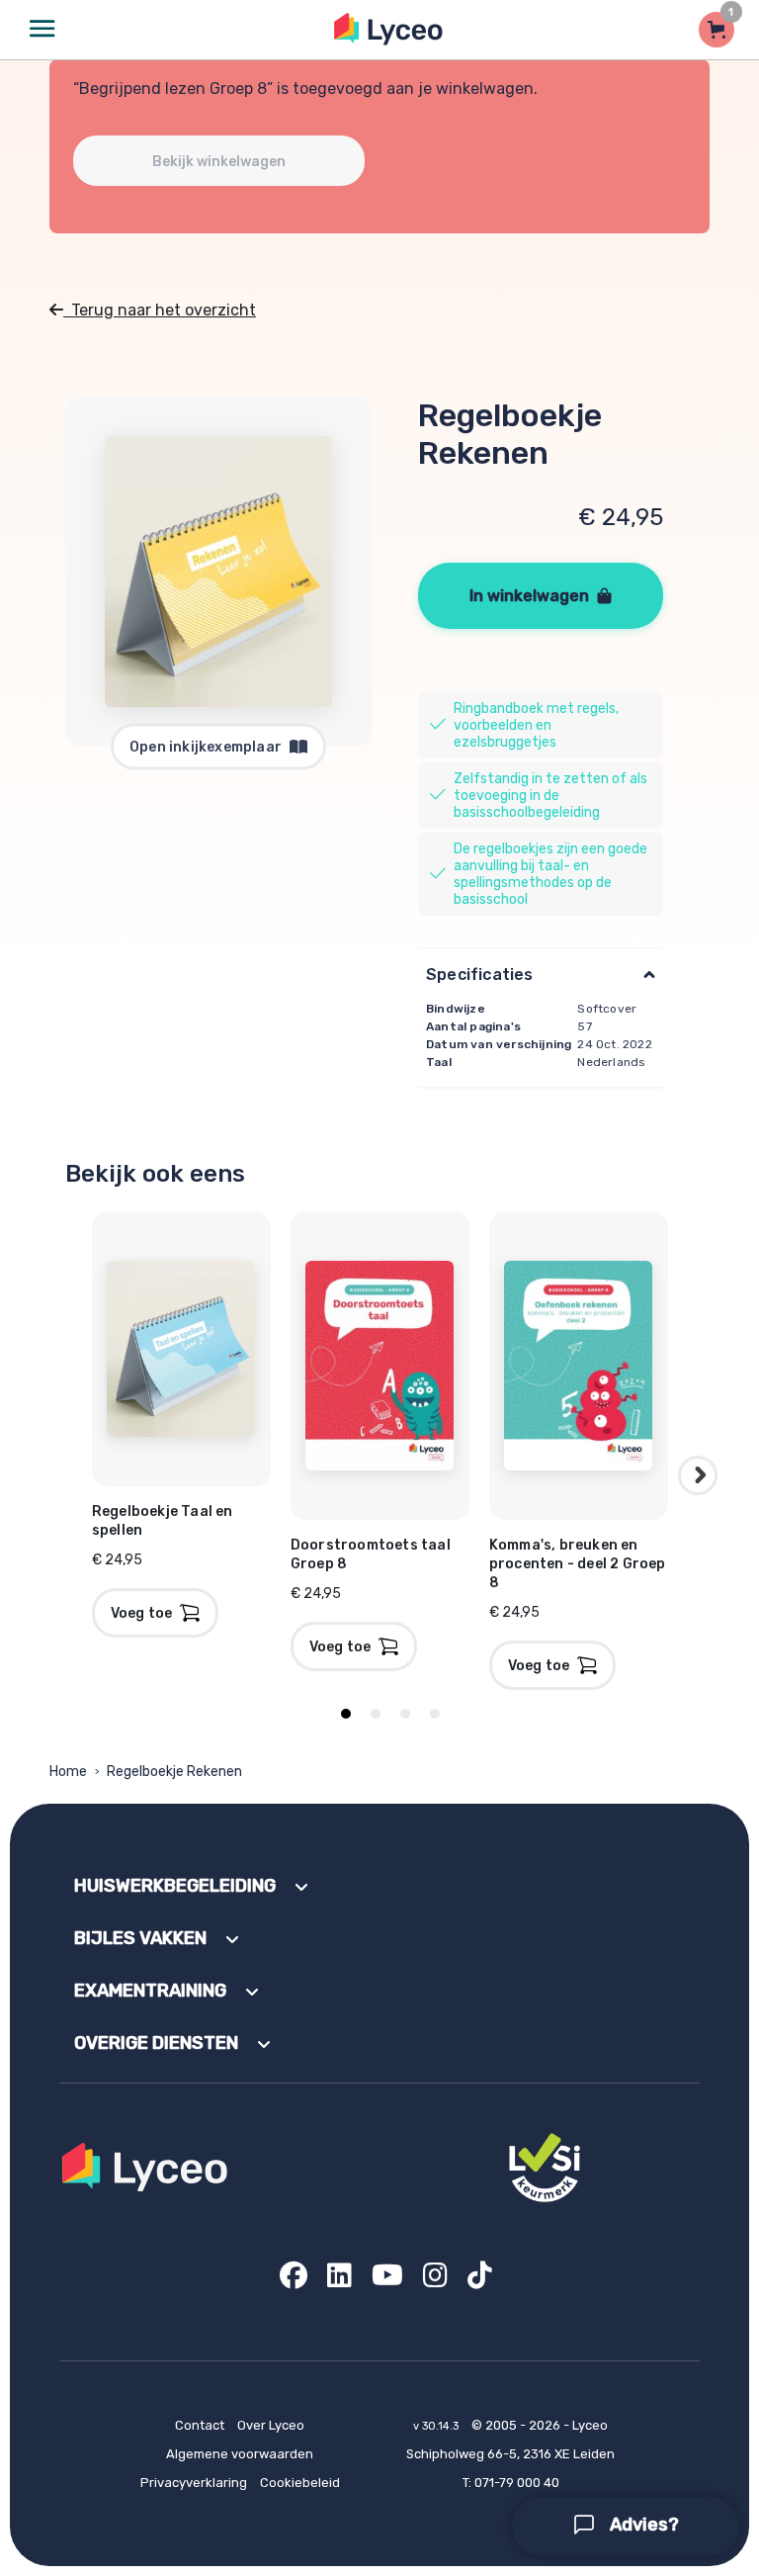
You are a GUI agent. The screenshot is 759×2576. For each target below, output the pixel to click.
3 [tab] (405, 1714)
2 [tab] (376, 1714)
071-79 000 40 (517, 2483)
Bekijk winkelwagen (219, 162)
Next (698, 1475)
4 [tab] (435, 1714)
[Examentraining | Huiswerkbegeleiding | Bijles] (389, 29)
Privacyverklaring (194, 2483)
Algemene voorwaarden (240, 2454)
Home (68, 1772)
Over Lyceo (271, 2425)
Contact (200, 2425)
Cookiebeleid (300, 2483)
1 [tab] (346, 1714)
